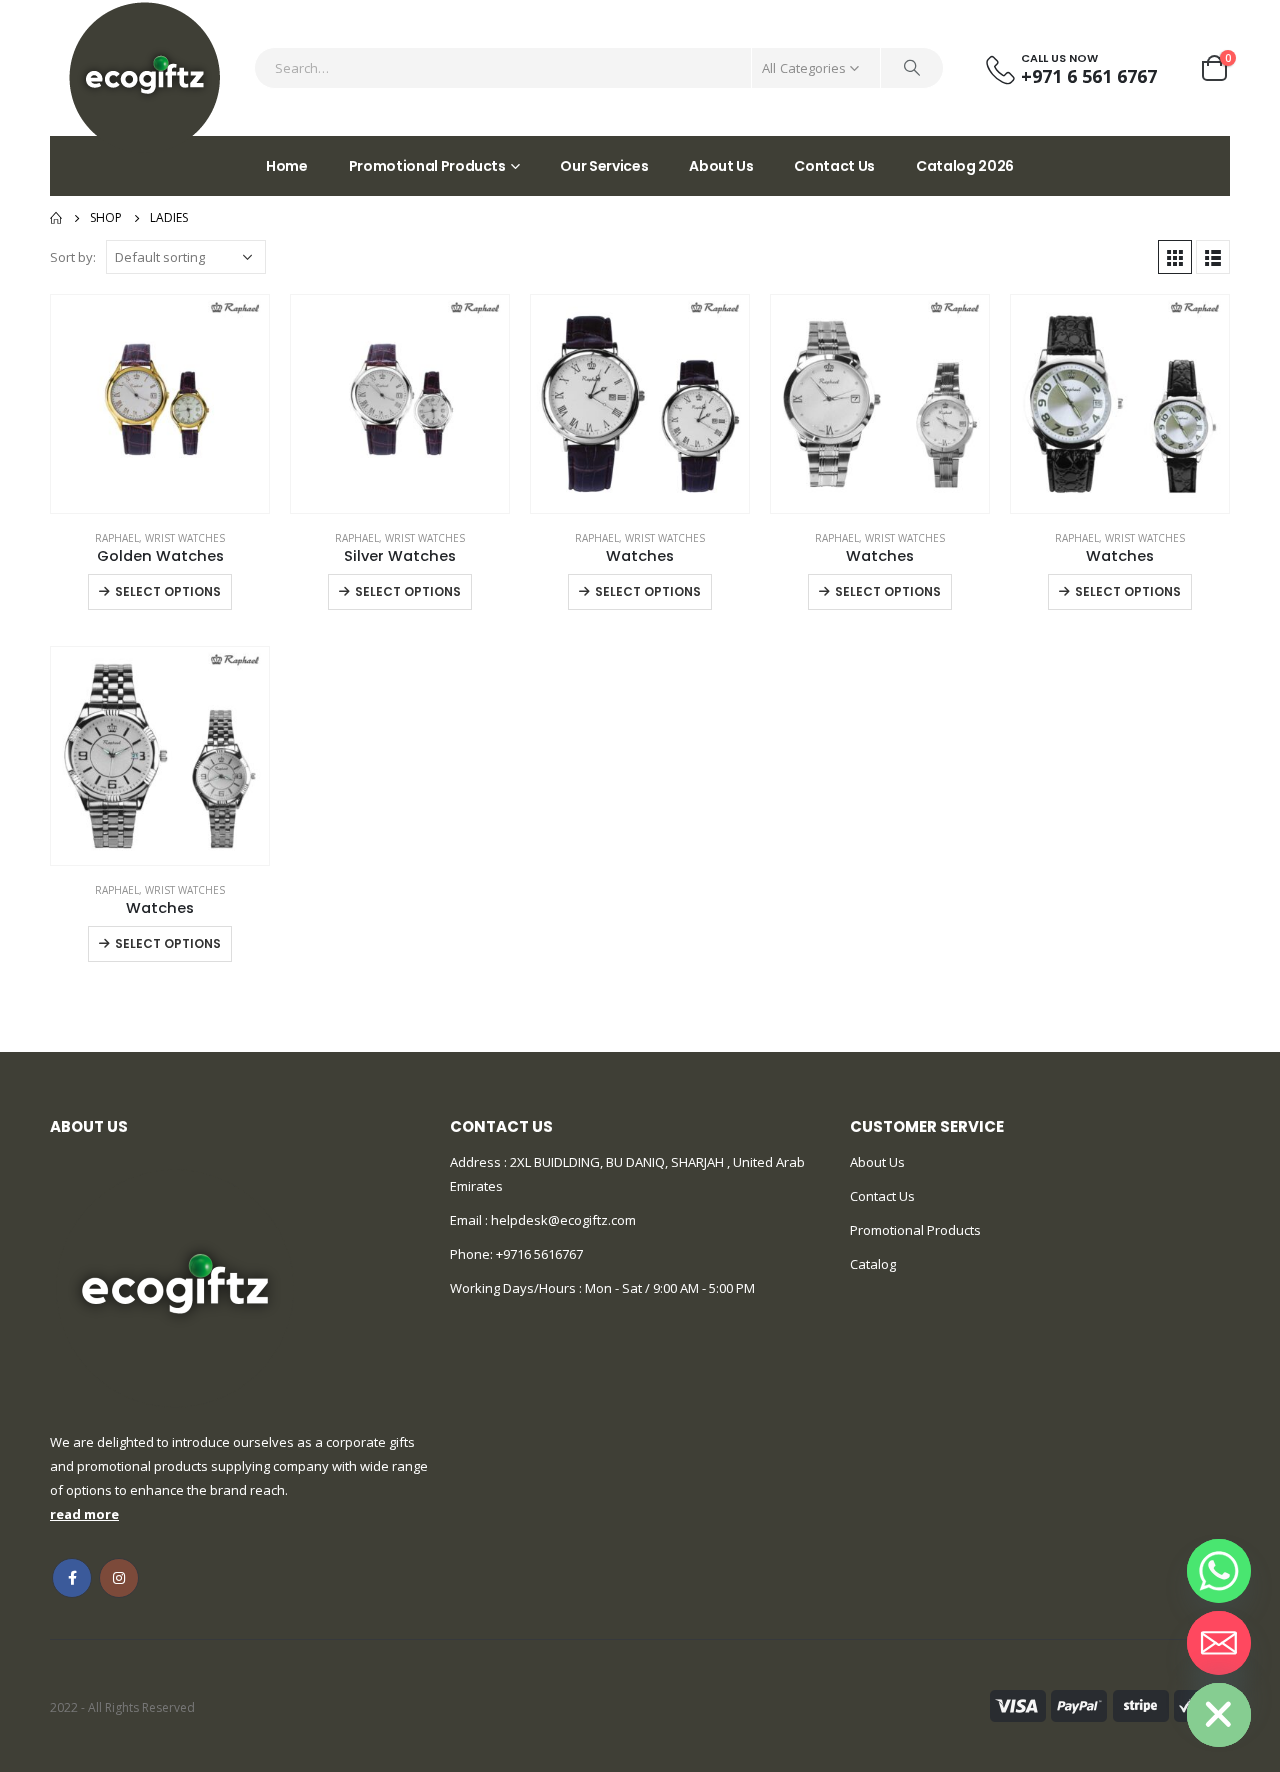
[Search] (912, 68)
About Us (721, 166)
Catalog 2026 (965, 166)
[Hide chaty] (1219, 1715)
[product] (160, 404)
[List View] (1213, 257)
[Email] (1219, 1643)
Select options (168, 591)
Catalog (873, 1264)
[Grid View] (1175, 257)
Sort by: (73, 257)
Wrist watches (185, 538)
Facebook (72, 1578)
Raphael (117, 538)
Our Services (604, 166)
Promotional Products (427, 166)
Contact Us (834, 166)
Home (287, 166)
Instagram (119, 1578)
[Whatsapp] (1219, 1571)
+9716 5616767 (539, 1254)
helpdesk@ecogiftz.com (562, 1220)
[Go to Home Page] (56, 218)
